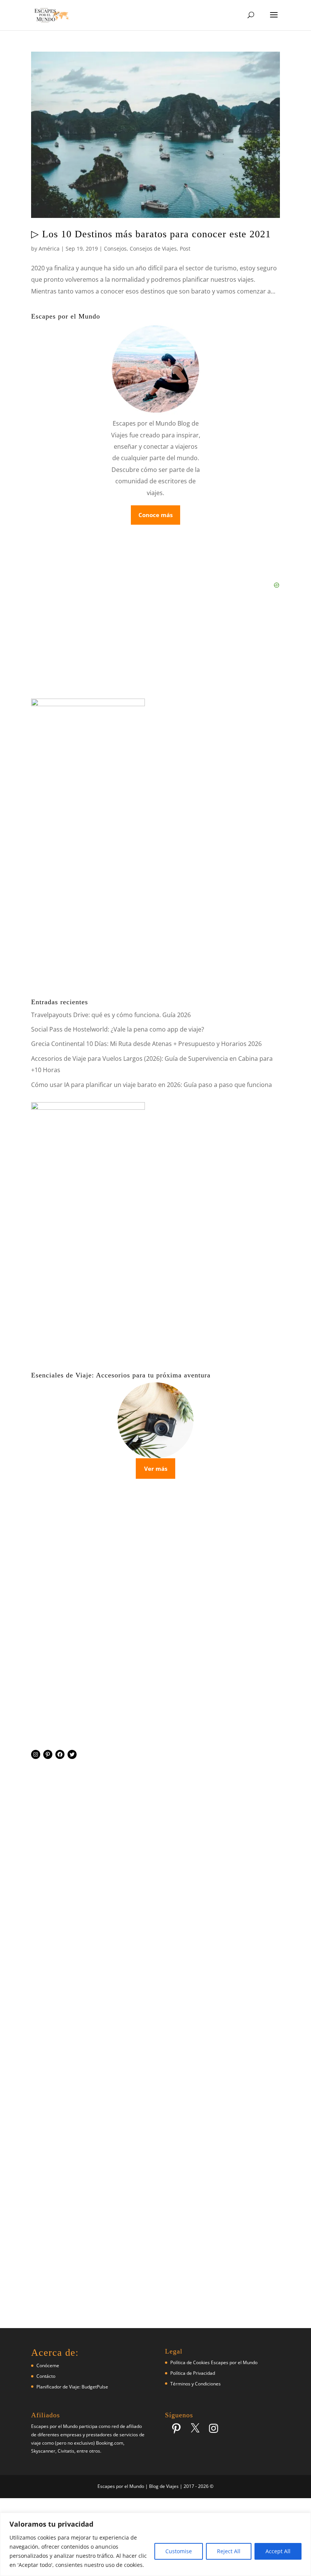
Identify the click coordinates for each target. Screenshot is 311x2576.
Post (185, 248)
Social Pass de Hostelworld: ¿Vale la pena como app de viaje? (118, 1029)
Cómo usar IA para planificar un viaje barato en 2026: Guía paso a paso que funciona (152, 1085)
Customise (179, 2551)
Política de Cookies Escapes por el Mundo (214, 2362)
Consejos (115, 248)
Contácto (46, 2376)
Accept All (278, 2551)
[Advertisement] (155, 1652)
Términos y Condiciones (196, 2384)
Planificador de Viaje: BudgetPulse (72, 2387)
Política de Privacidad (193, 2373)
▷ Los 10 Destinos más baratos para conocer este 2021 (151, 234)
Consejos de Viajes (153, 248)
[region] (155, 2544)
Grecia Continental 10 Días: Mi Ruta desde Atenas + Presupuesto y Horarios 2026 (146, 1044)
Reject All (229, 2551)
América (49, 248)
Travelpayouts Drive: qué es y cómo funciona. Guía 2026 (111, 1015)
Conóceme (48, 2365)
